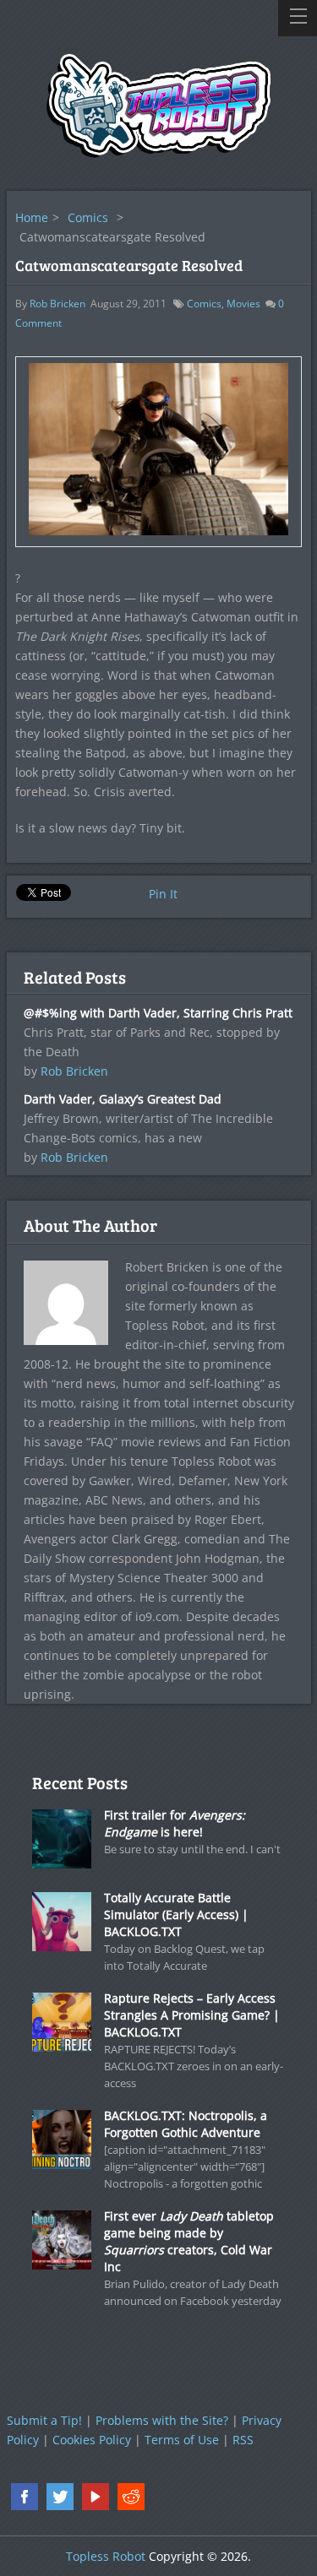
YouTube (96, 2497)
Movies (243, 304)
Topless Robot (106, 2556)
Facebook (25, 2497)
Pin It (163, 894)
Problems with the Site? (162, 2420)
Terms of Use (182, 2440)
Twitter (60, 2497)
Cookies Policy (92, 2440)
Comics (88, 217)
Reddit (131, 2497)
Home (32, 217)
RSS (243, 2440)
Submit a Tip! (44, 2420)
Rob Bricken (57, 304)
